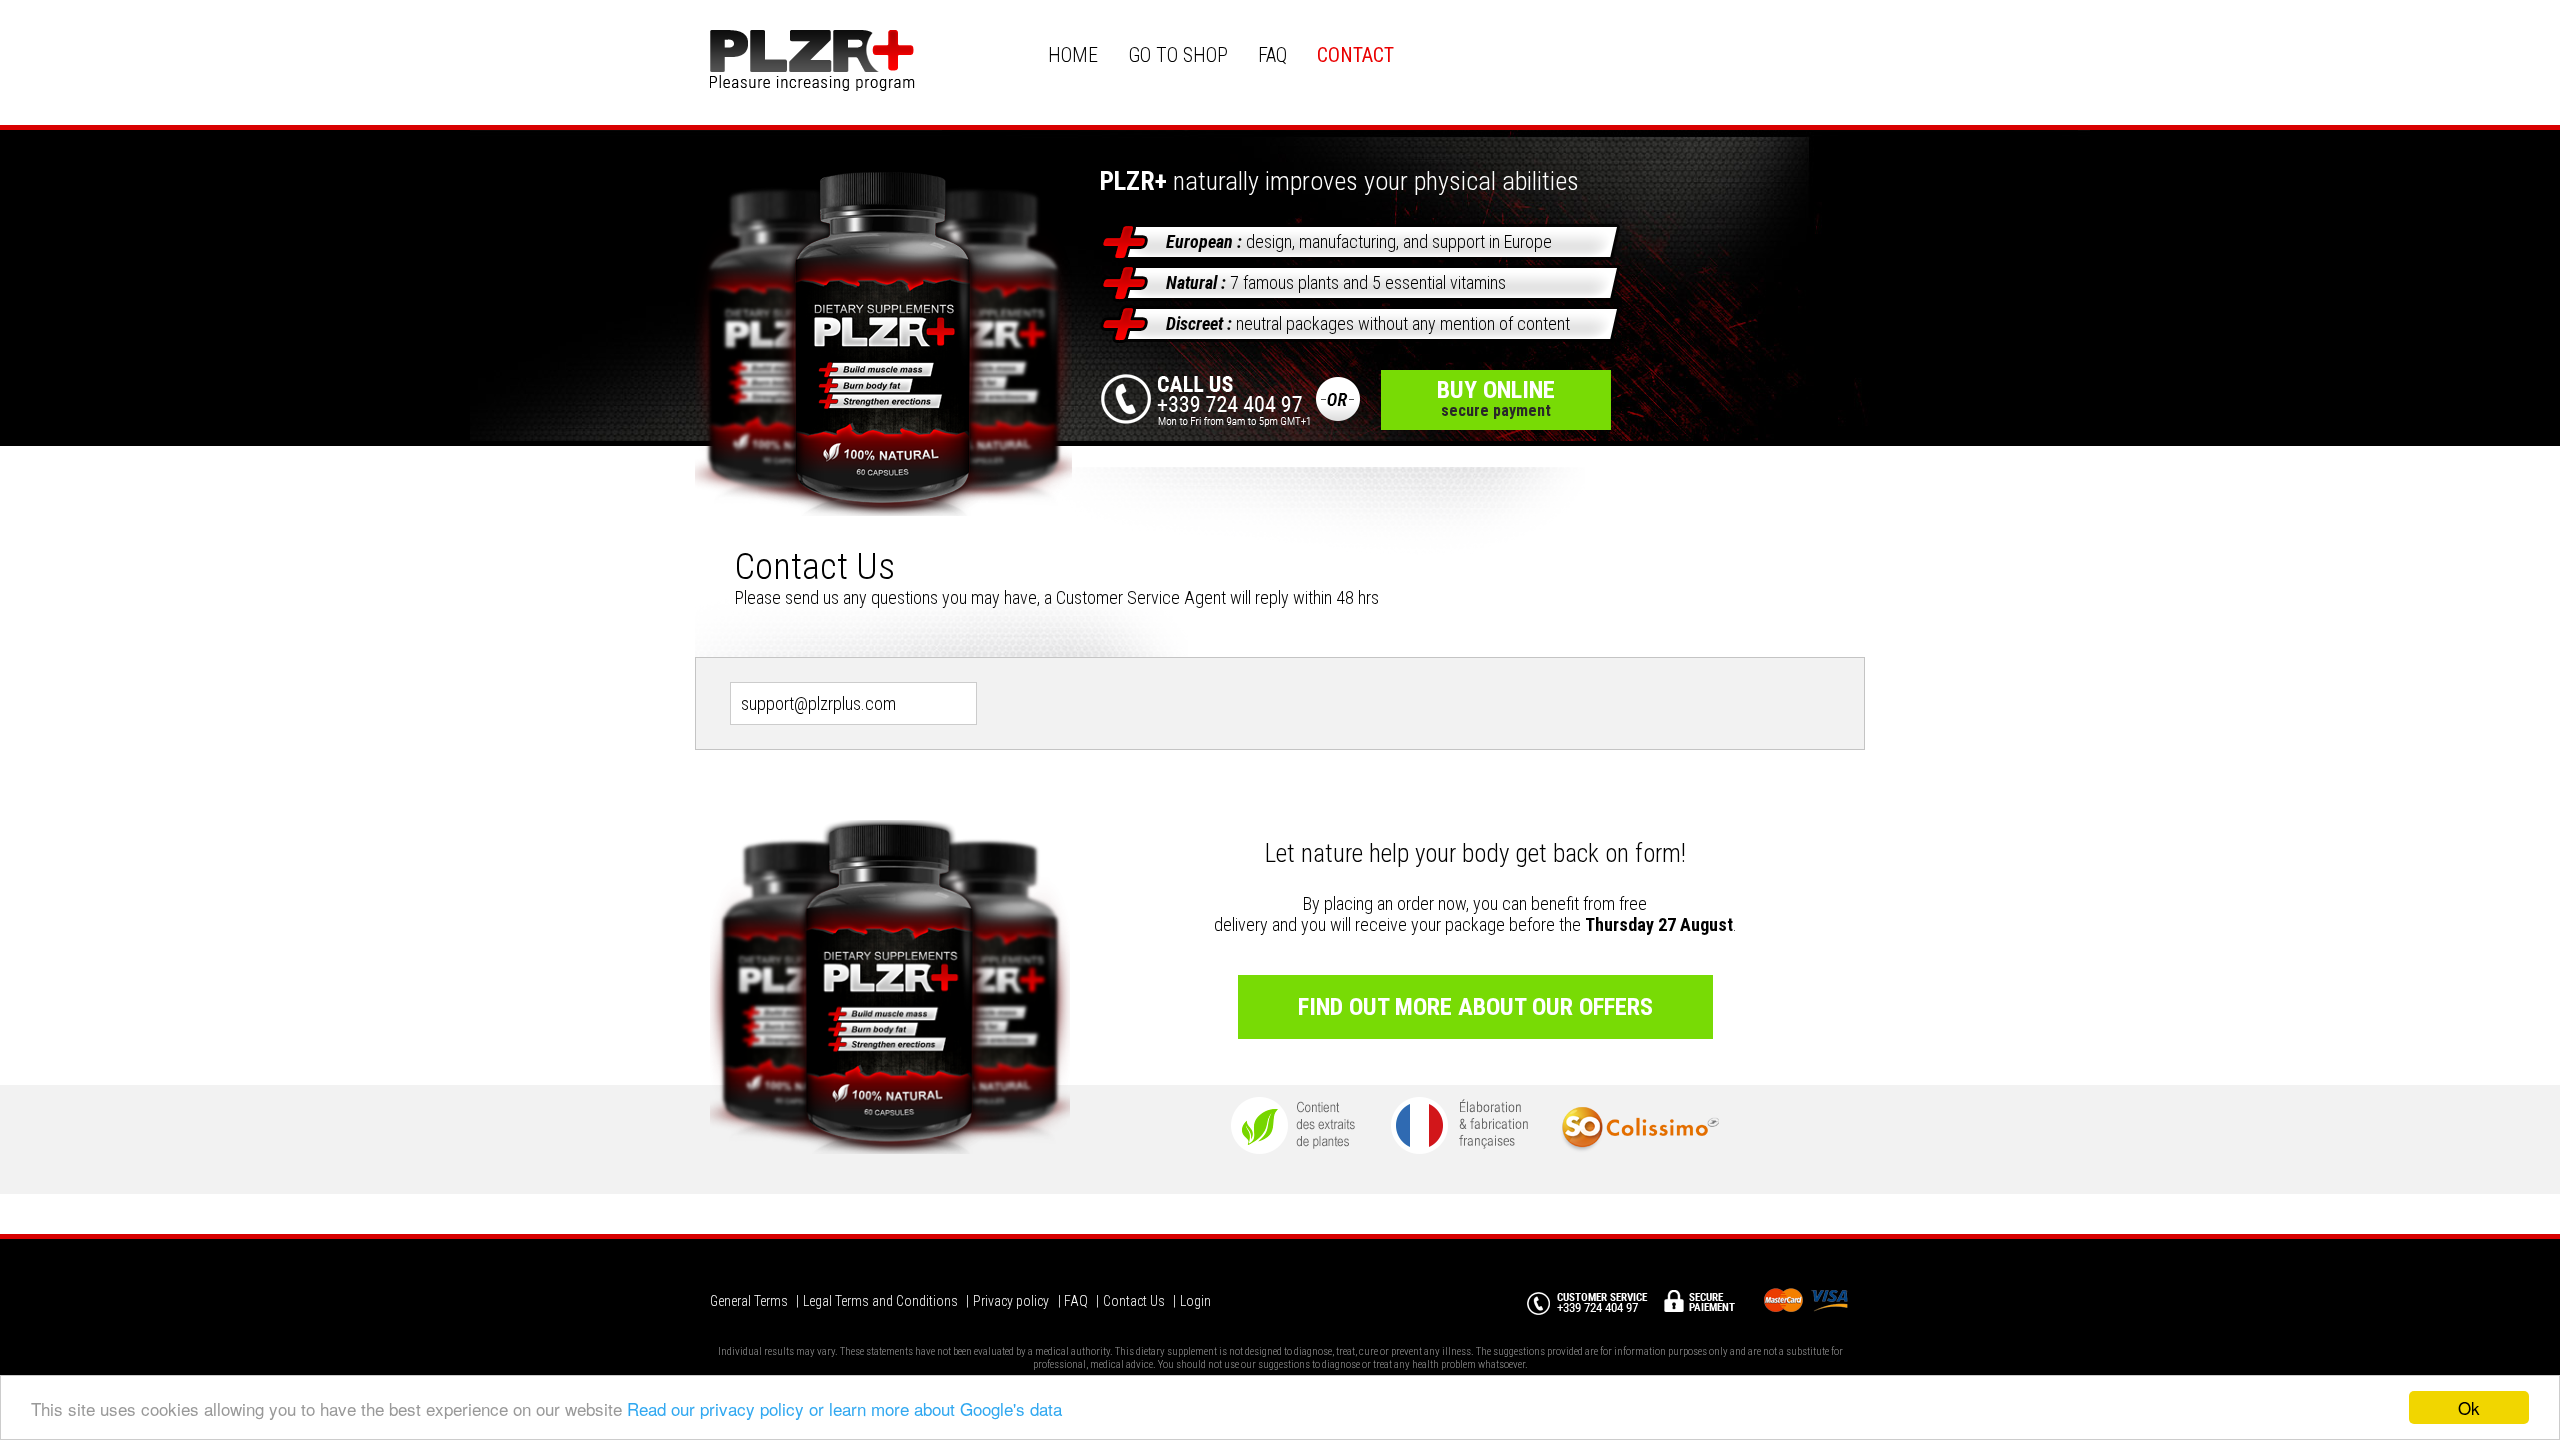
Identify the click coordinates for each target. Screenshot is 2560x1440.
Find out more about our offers (1475, 1007)
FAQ (1272, 55)
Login (1195, 1301)
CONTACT (1355, 55)
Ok (2469, 1407)
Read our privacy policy (715, 1408)
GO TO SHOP (1178, 55)
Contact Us (1134, 1301)
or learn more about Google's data (935, 1408)
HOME (1073, 55)
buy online (1496, 398)
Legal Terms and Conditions (880, 1301)
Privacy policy (1011, 1301)
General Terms (749, 1301)
